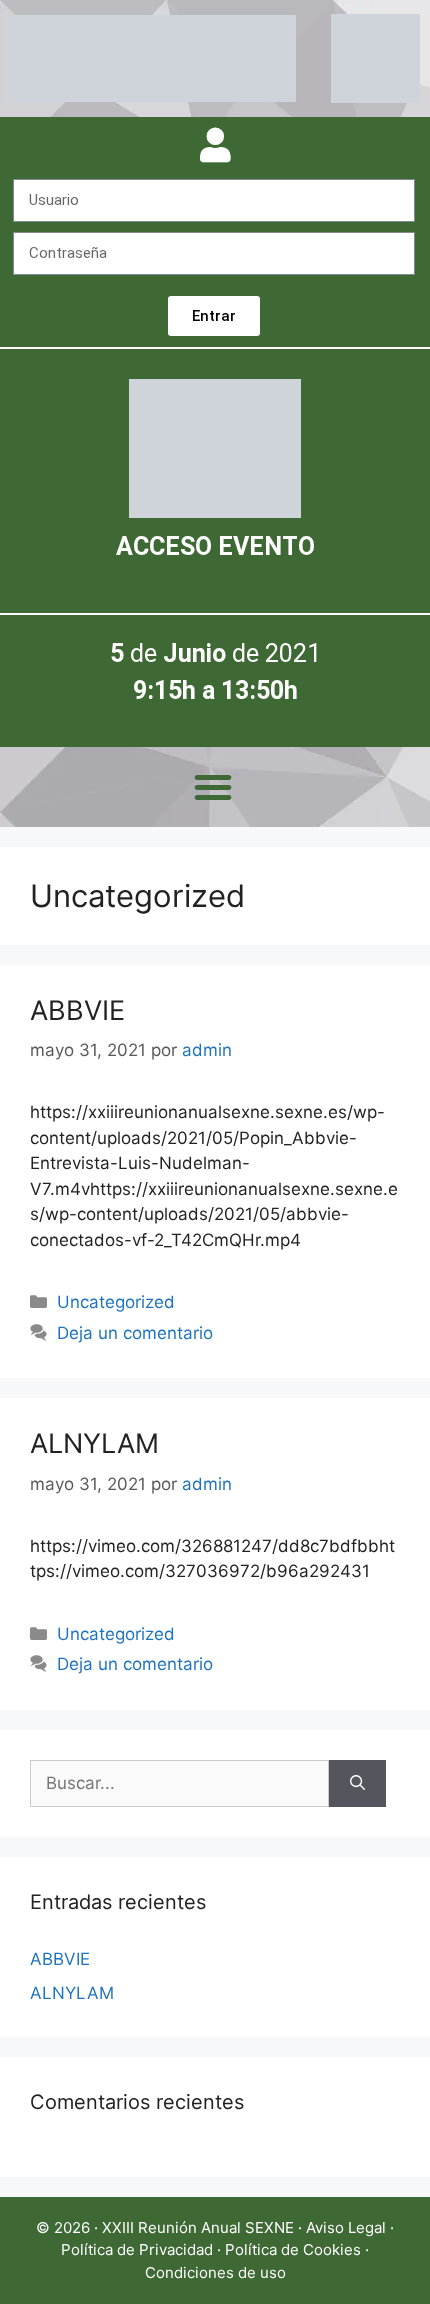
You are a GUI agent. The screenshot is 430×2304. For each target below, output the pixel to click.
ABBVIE (77, 1010)
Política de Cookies (293, 2249)
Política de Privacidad (137, 2249)
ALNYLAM (94, 1443)
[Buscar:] (179, 1784)
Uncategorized (116, 1302)
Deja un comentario (135, 1333)
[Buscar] (357, 1784)
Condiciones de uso (215, 2272)
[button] (213, 787)
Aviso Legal (346, 2227)
